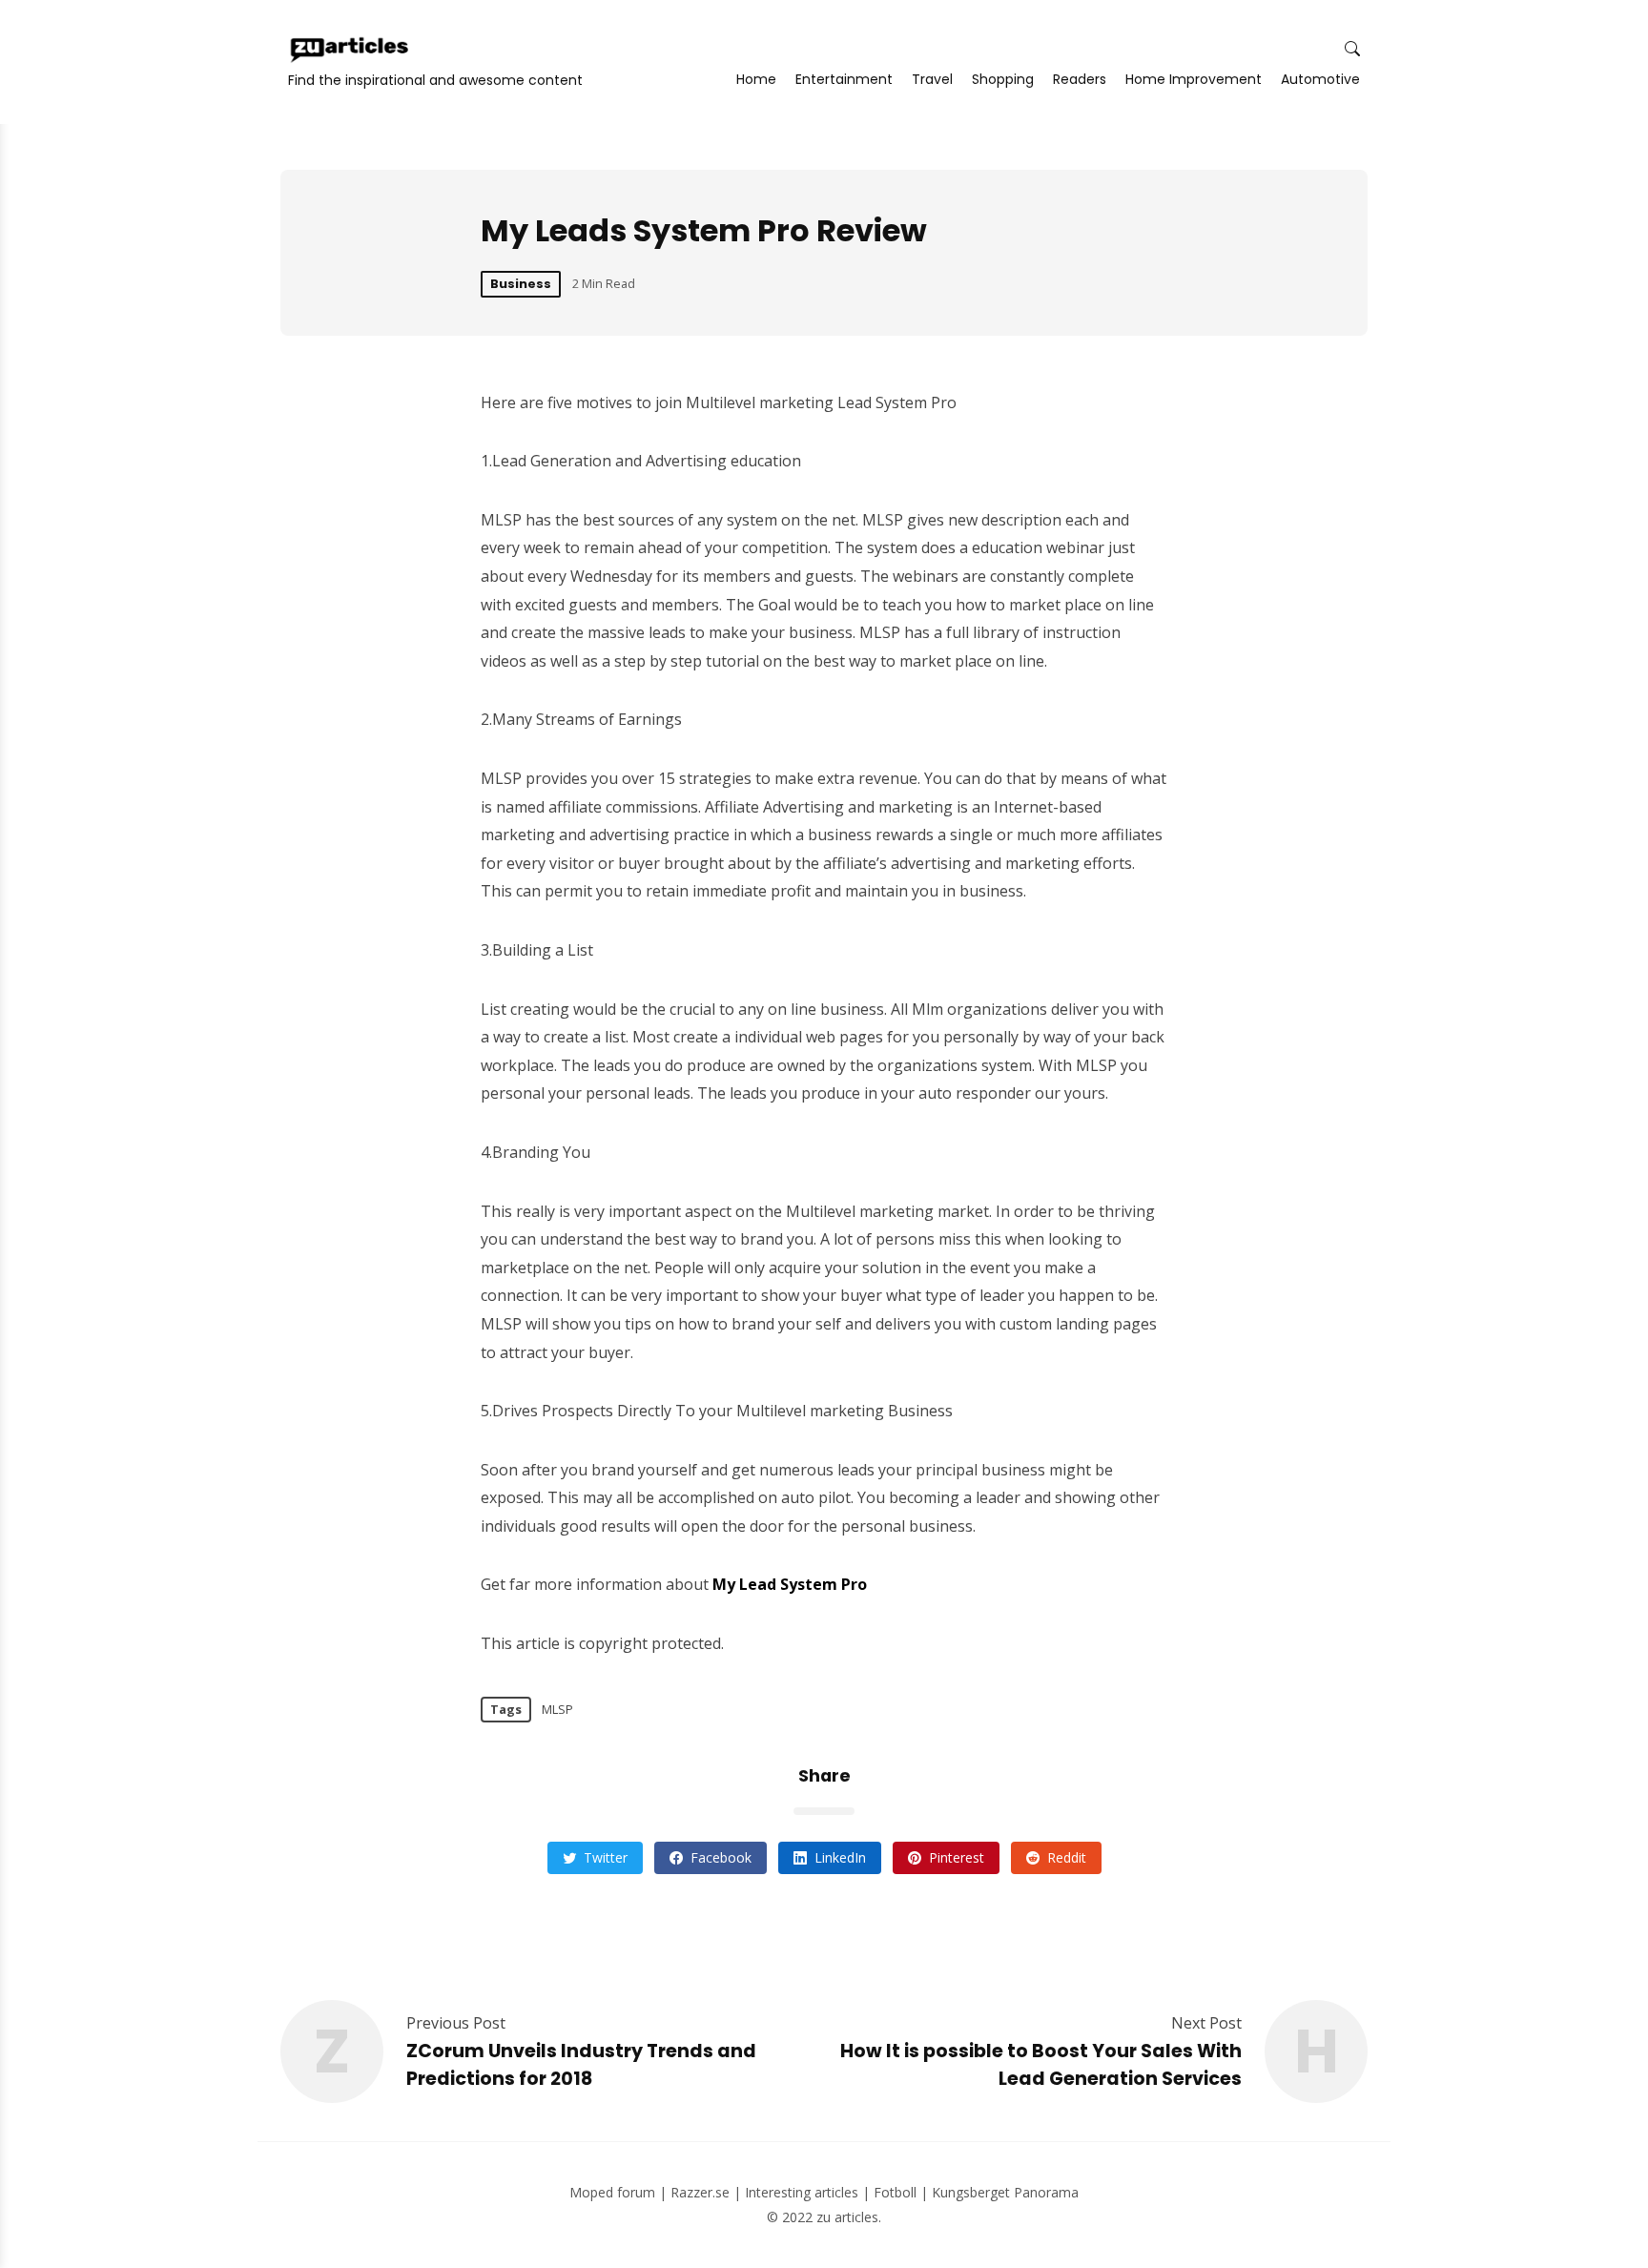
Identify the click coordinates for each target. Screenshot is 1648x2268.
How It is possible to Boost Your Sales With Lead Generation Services (1041, 2065)
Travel (932, 79)
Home (756, 79)
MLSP (557, 1709)
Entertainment (844, 79)
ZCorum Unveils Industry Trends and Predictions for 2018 (581, 2065)
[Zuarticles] (351, 50)
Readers (1080, 79)
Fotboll (895, 2192)
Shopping (1003, 79)
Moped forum (612, 2192)
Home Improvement (1194, 79)
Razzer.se (700, 2192)
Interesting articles (802, 2192)
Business (521, 284)
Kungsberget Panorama (1005, 2192)
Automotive (1320, 79)
